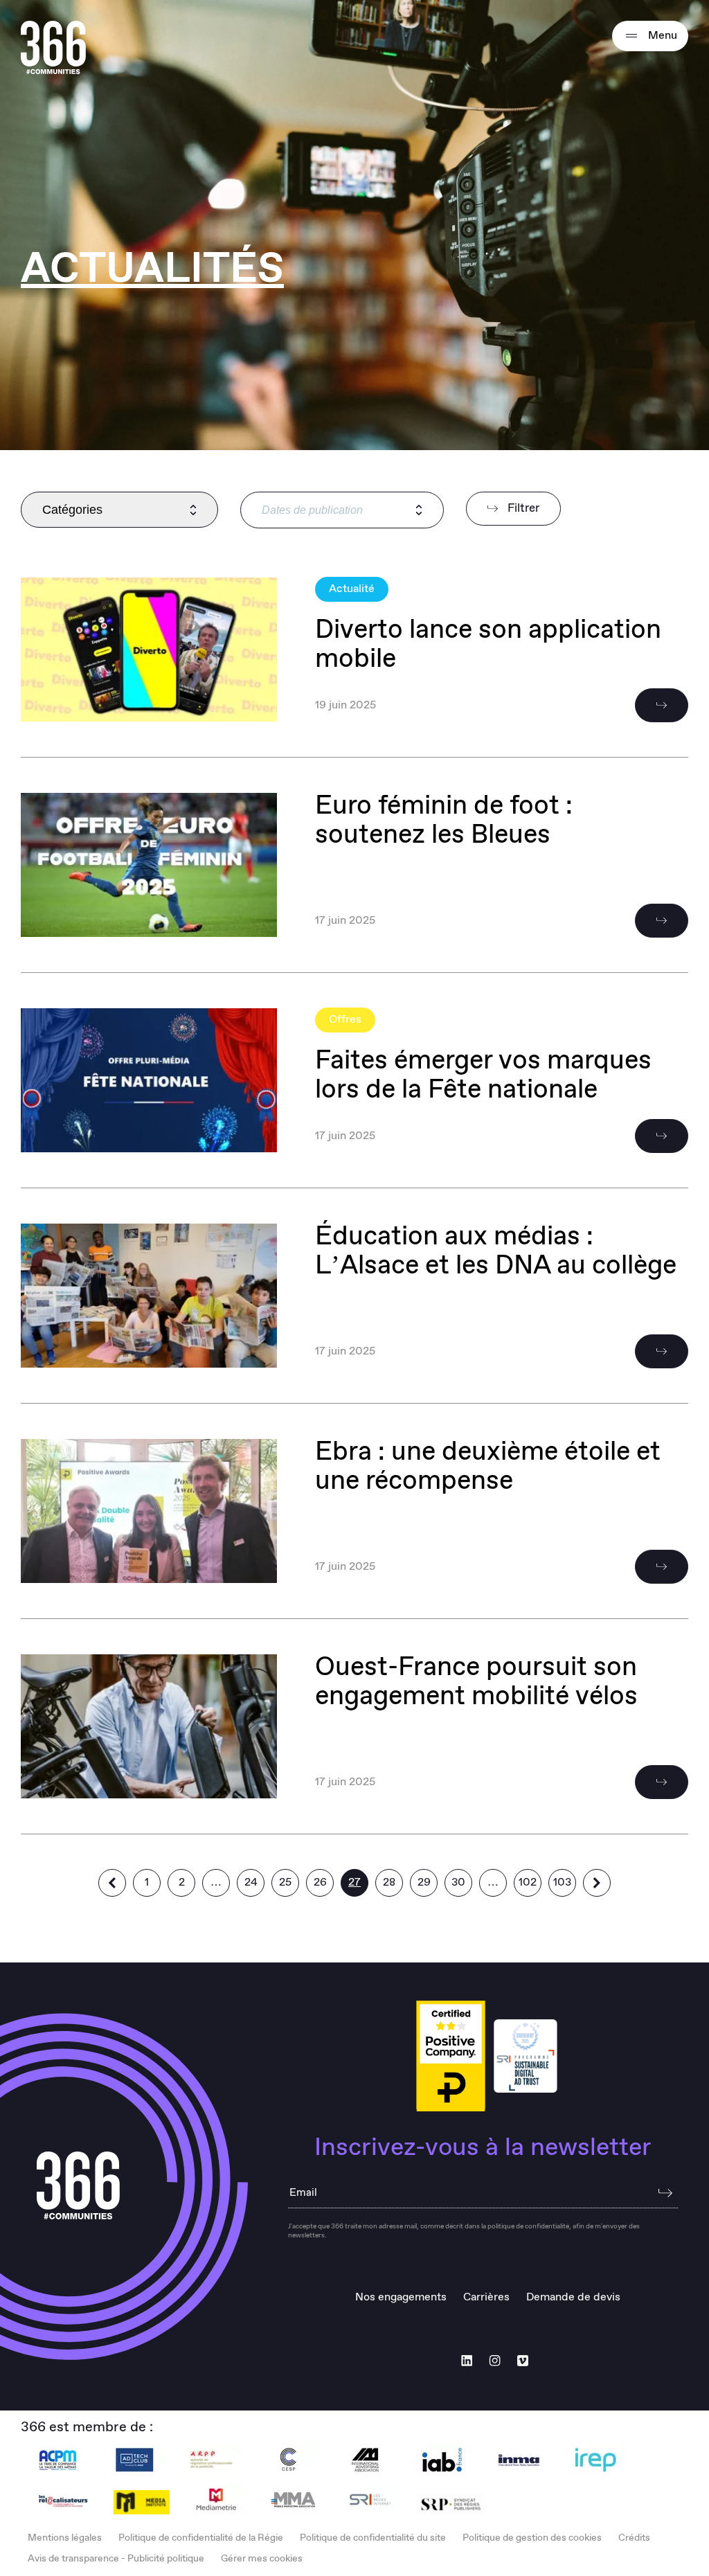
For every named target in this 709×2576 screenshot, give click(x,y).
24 (251, 1882)
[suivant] (597, 1883)
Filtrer (522, 509)
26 (320, 1882)
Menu (661, 36)
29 (424, 1882)
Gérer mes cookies (262, 2559)
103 (562, 1882)
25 (285, 1882)
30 (458, 1882)
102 (528, 1882)
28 (389, 1882)
